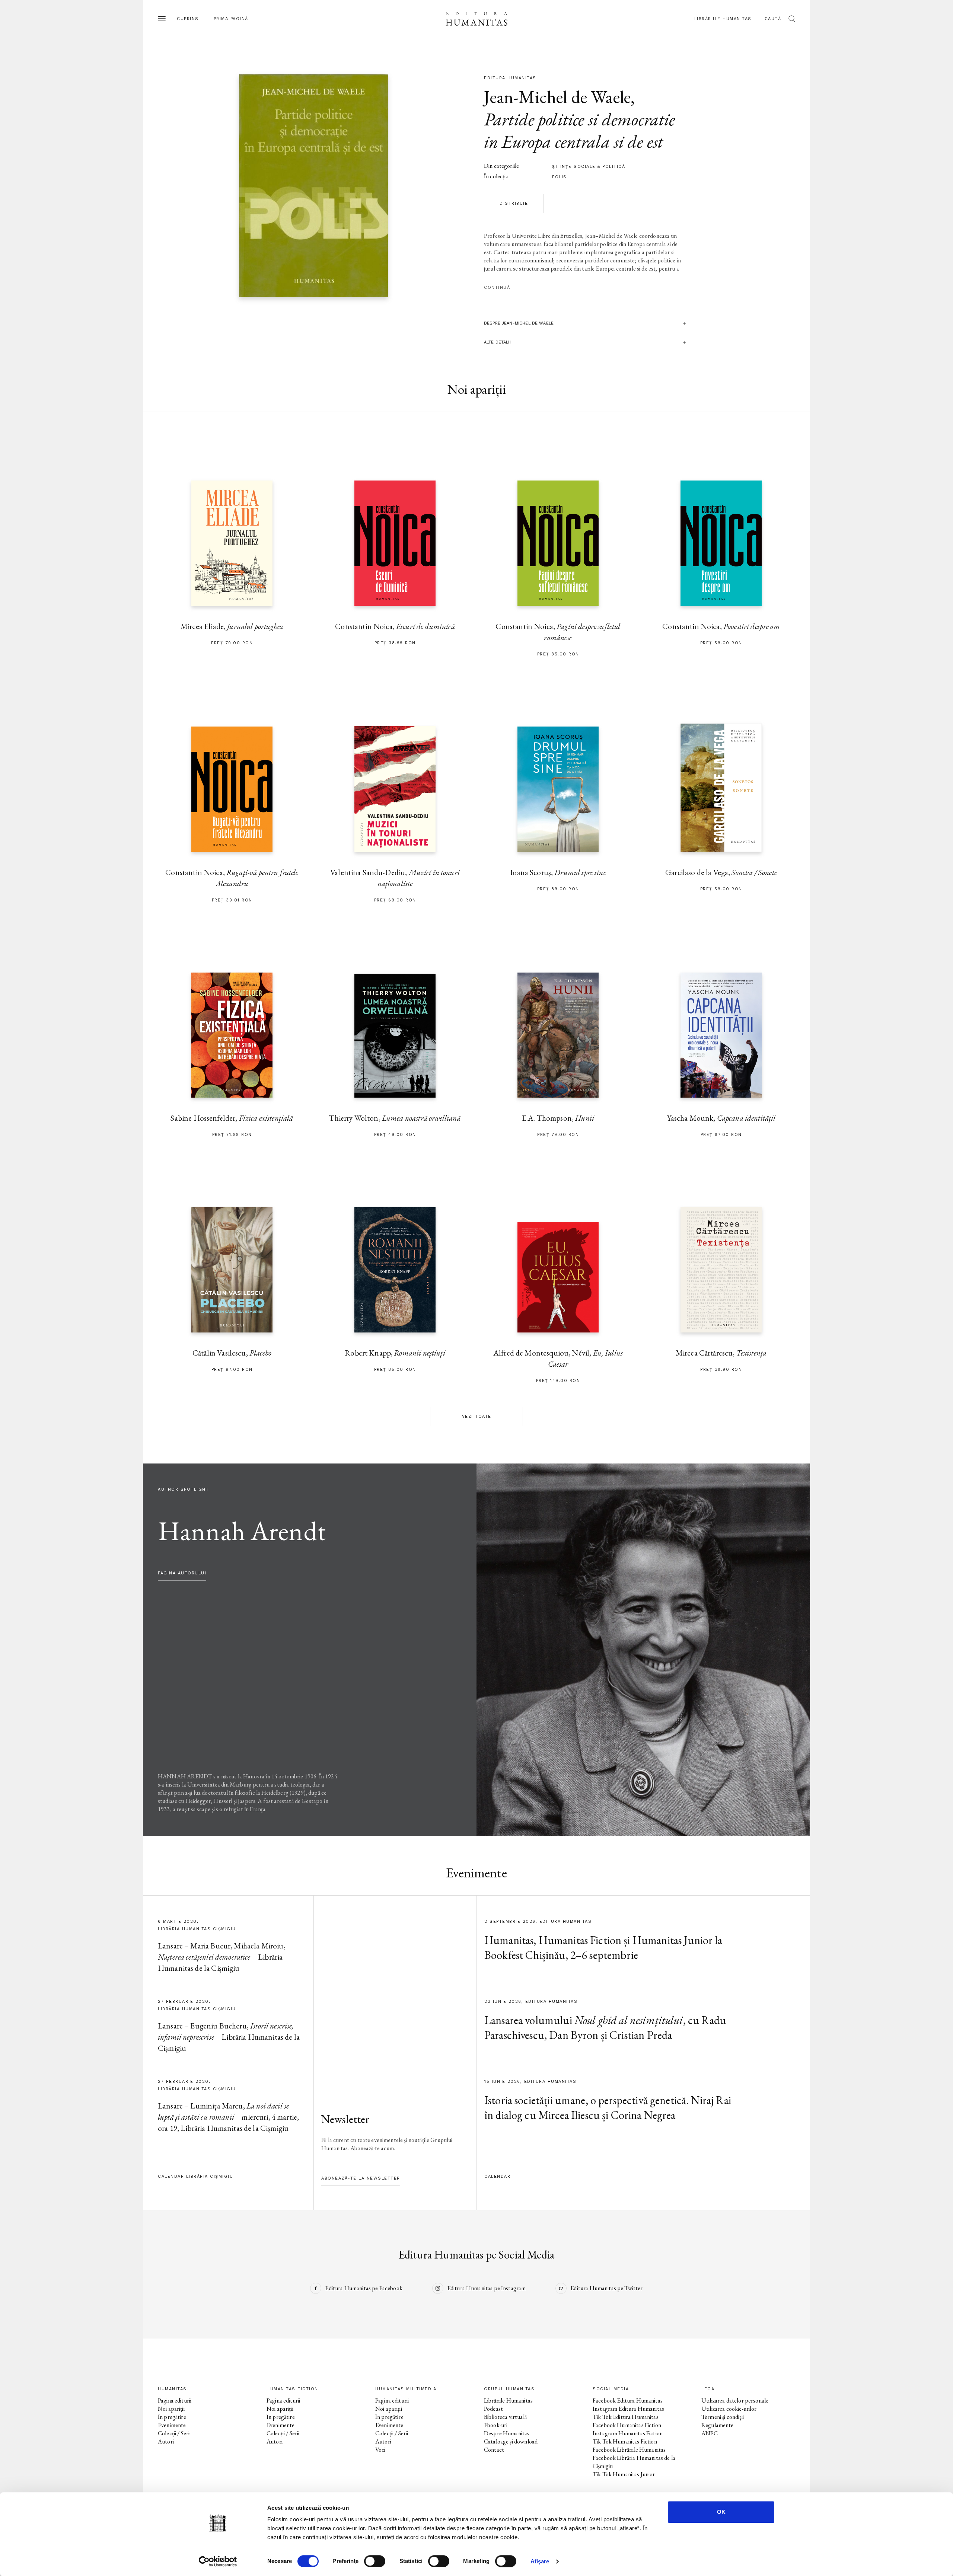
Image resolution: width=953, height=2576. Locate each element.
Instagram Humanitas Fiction (628, 2433)
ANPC (710, 2433)
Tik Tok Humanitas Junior (624, 2474)
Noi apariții (171, 2409)
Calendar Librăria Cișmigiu (195, 2176)
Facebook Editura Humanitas (628, 2401)
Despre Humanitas (507, 2433)
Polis (560, 177)
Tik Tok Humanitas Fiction (625, 2441)
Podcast (493, 2409)
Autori (166, 2441)
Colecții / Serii (174, 2433)
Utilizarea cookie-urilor (729, 2409)
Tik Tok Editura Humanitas (626, 2417)
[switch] (375, 2561)
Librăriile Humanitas (723, 19)
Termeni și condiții (723, 2417)
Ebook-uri (496, 2425)
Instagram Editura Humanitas (628, 2409)
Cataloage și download (511, 2441)
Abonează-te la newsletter (361, 2178)
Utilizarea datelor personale (735, 2401)
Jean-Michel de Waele (557, 97)
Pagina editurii (175, 2401)
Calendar (497, 2176)
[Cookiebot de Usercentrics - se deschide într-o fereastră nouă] (218, 2561)
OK (721, 2512)
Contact (494, 2450)
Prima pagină (231, 19)
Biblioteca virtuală (505, 2417)
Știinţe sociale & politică (589, 167)
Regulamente (718, 2425)
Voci (380, 2450)
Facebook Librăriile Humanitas (629, 2450)
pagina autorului (182, 1573)
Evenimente (172, 2425)
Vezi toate (477, 1416)
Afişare (540, 2561)
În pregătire (172, 2417)
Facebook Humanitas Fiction (627, 2425)
